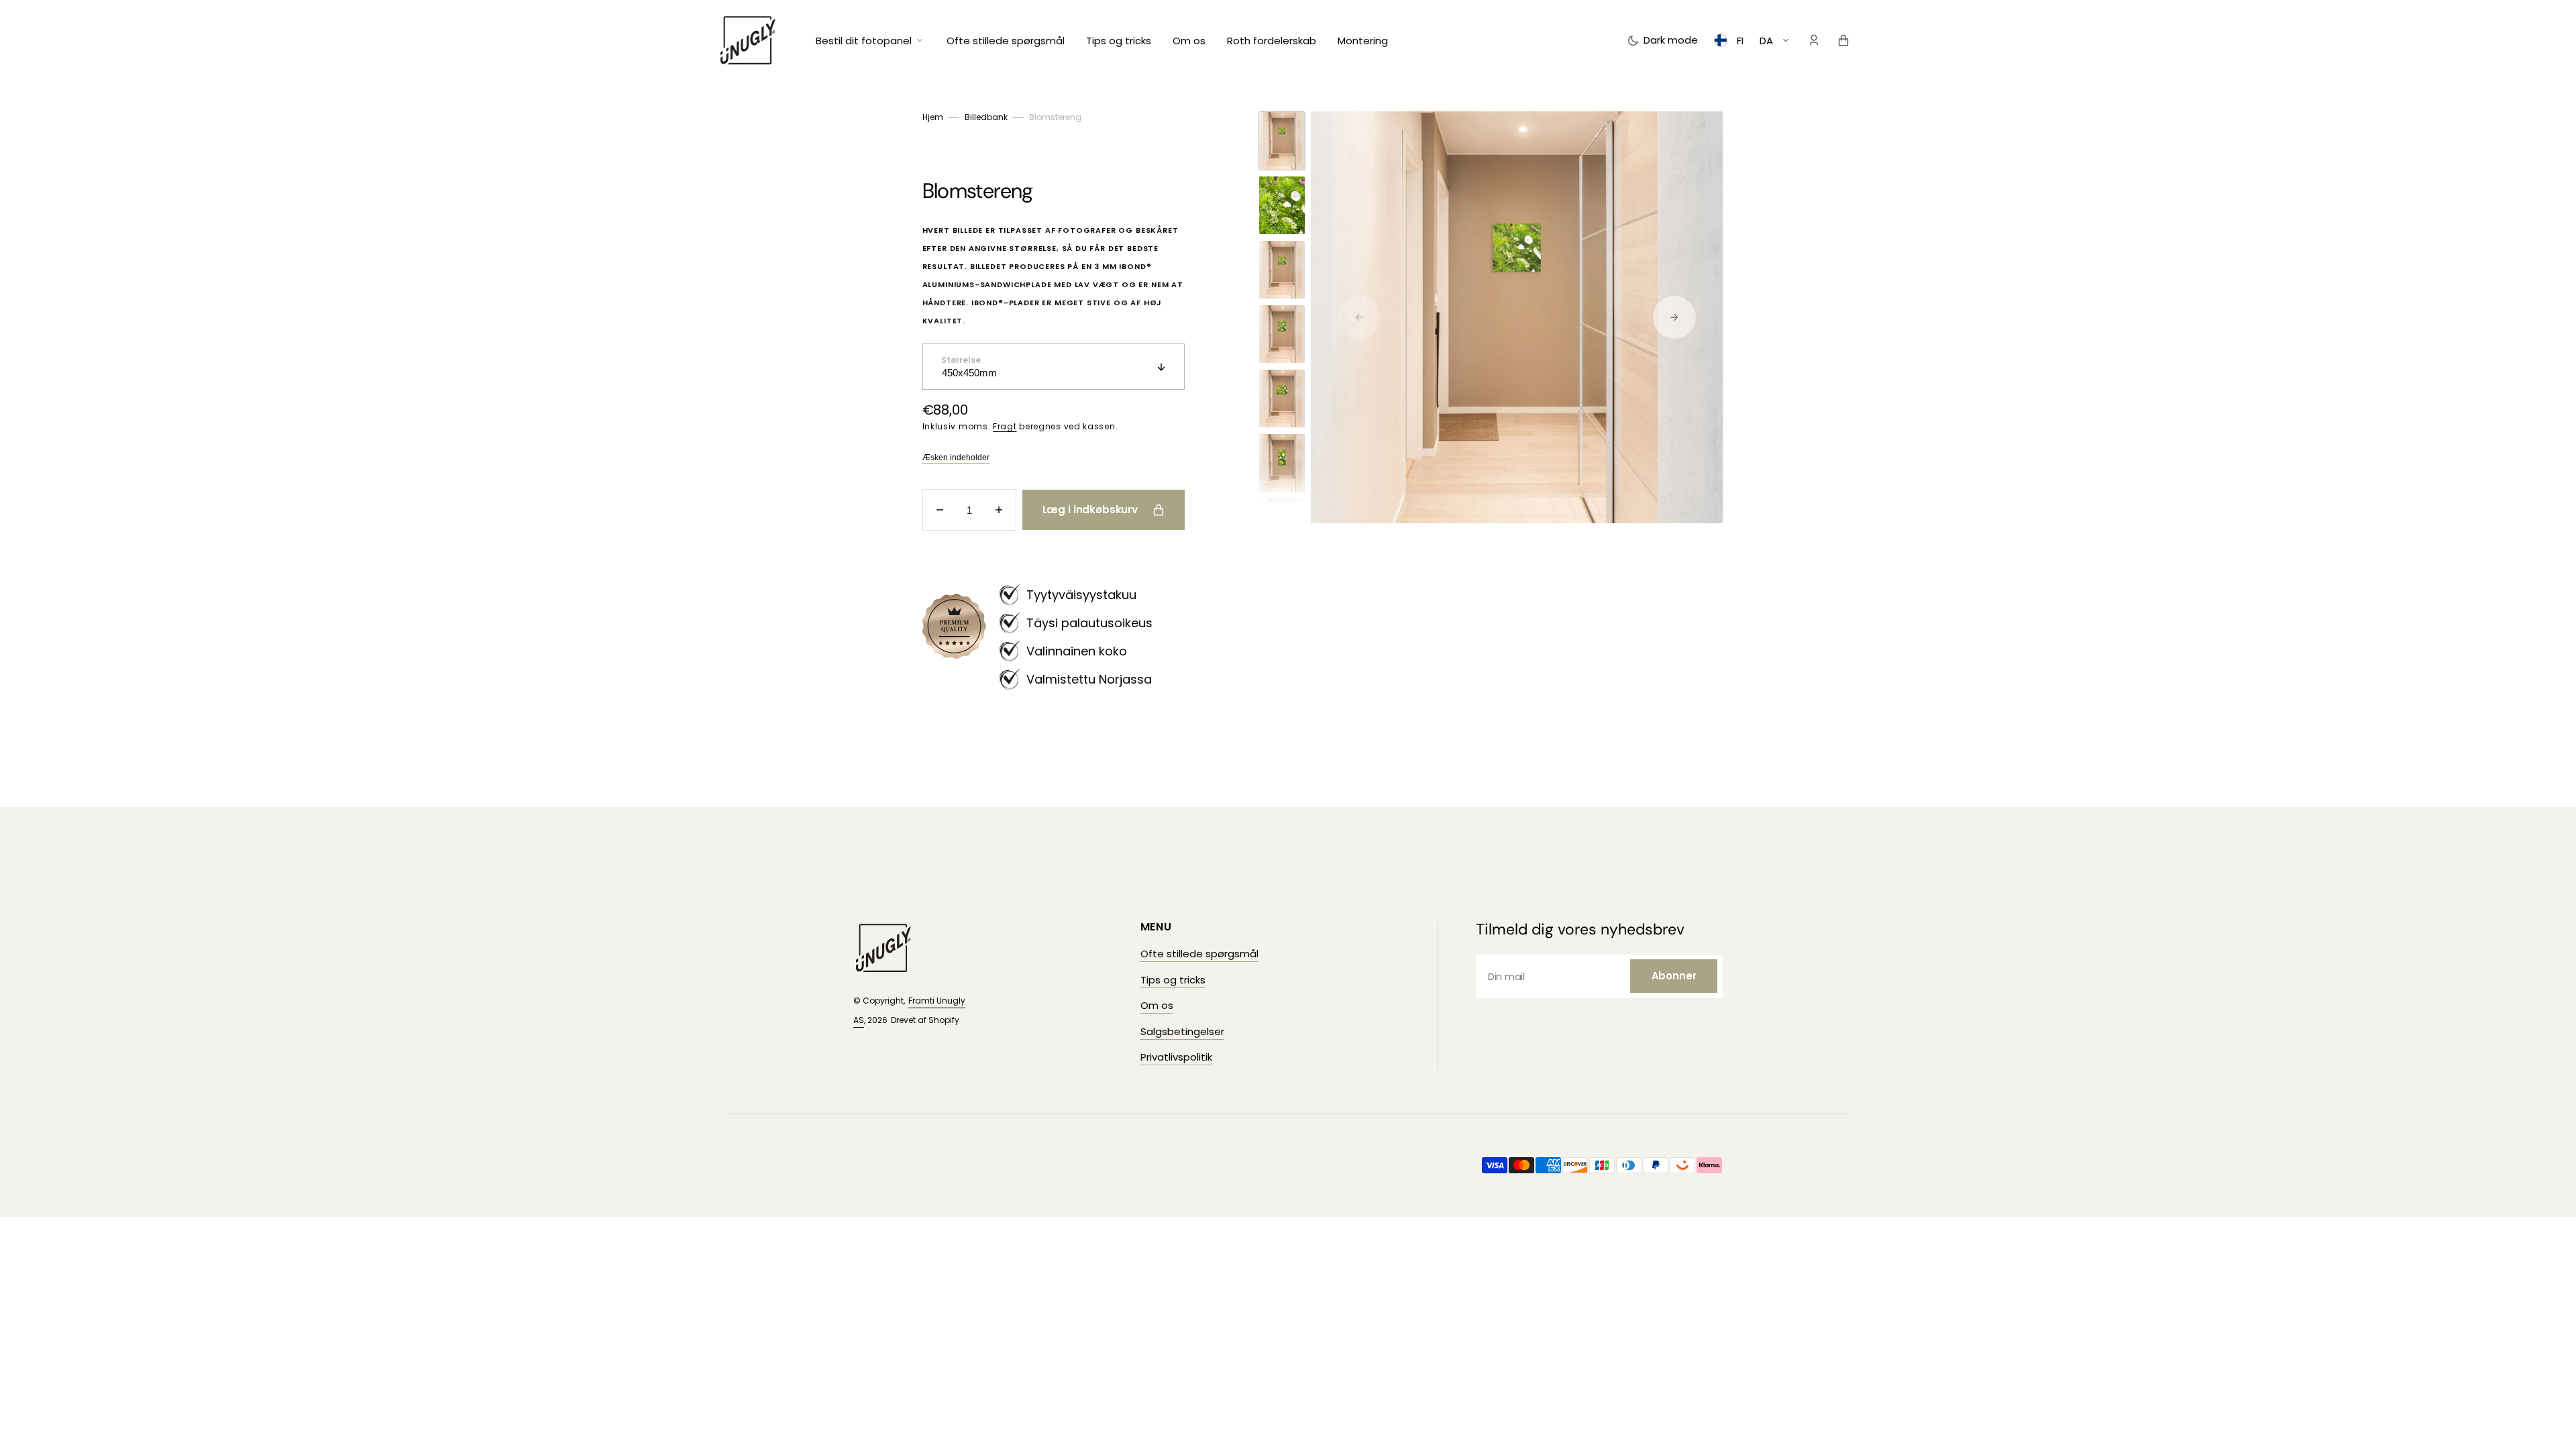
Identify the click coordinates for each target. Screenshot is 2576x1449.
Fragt (1005, 426)
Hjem (933, 117)
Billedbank (986, 117)
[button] (1814, 40)
